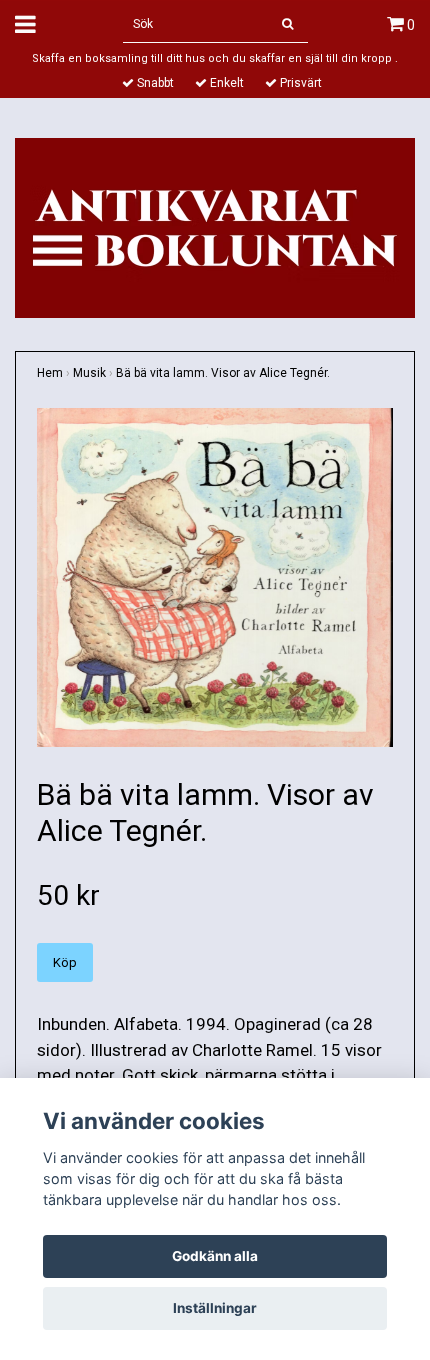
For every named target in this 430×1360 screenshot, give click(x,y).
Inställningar (215, 1308)
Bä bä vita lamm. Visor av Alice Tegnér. (223, 373)
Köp (65, 962)
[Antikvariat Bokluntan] (215, 226)
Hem (50, 373)
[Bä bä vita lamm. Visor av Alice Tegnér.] (215, 577)
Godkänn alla (215, 1256)
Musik (89, 373)
